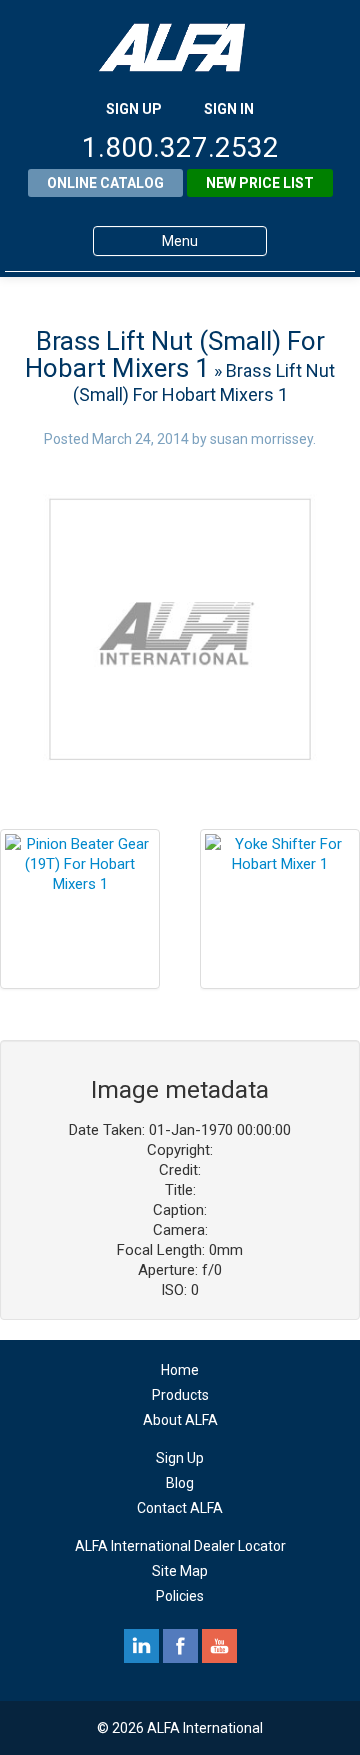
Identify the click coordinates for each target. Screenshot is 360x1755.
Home (180, 1370)
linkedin (141, 1646)
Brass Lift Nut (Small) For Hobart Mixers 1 (175, 354)
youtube (219, 1646)
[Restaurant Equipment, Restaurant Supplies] (180, 47)
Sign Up (180, 1458)
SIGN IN (229, 109)
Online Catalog (105, 183)
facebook (180, 1646)
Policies (180, 1596)
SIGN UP (134, 109)
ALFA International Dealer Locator (180, 1546)
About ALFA (180, 1420)
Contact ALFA (180, 1508)
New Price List (260, 183)
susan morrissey (261, 439)
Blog (180, 1483)
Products (180, 1395)
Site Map (180, 1571)
